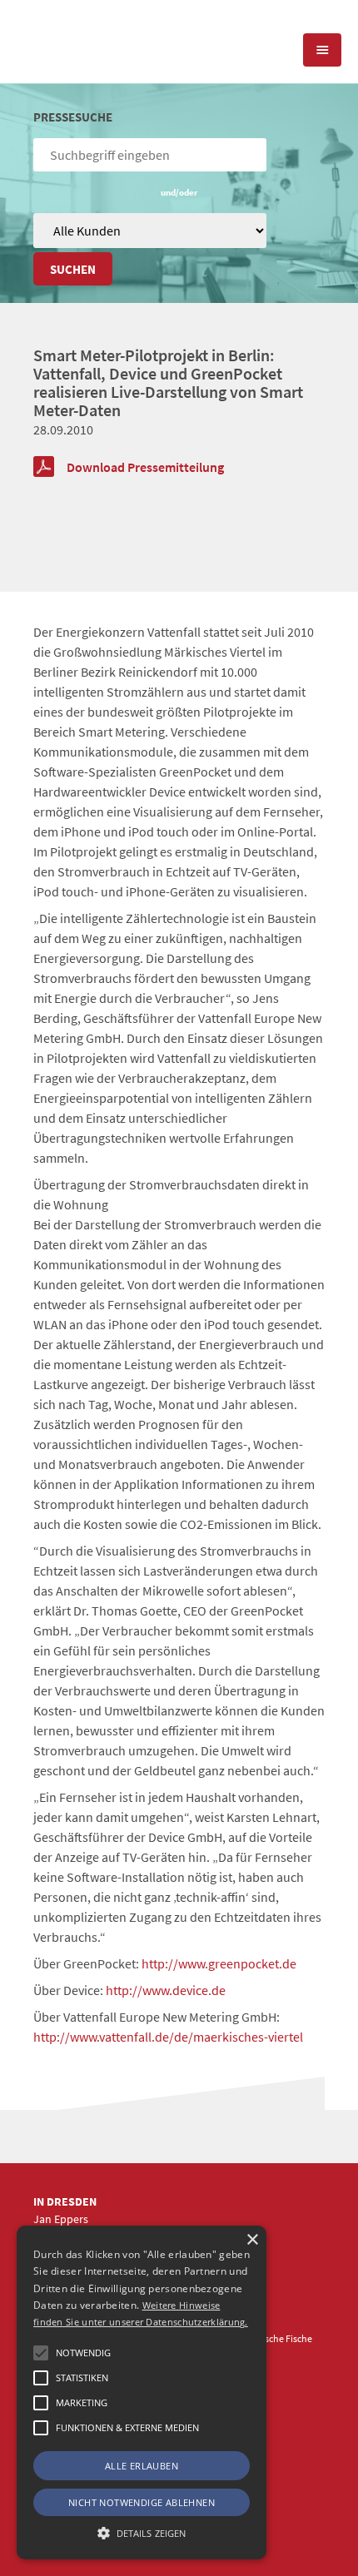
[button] (41, 2353)
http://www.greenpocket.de (219, 1963)
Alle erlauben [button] (142, 2466)
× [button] (252, 2240)
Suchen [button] (73, 269)
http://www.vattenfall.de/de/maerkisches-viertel (168, 2037)
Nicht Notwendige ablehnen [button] (142, 2502)
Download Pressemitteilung (145, 467)
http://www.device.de (166, 1990)
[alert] (142, 2392)
